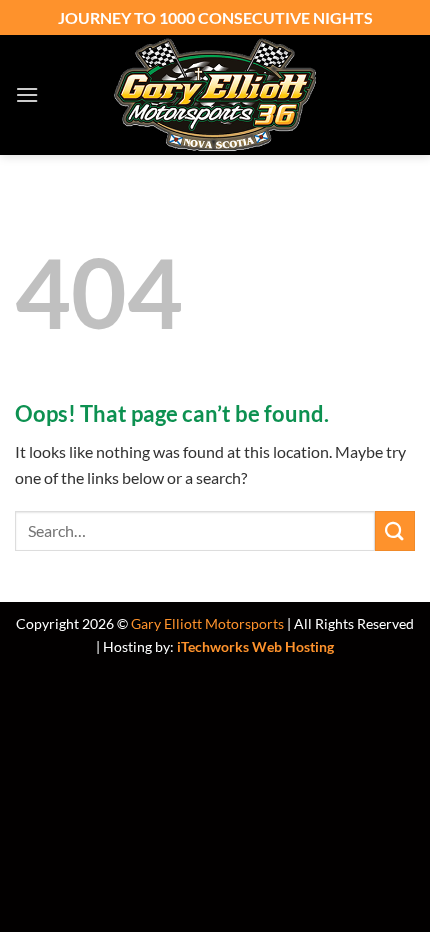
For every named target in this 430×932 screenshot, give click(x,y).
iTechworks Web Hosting (255, 646)
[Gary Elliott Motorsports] (215, 95)
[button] (27, 94)
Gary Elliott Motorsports (207, 623)
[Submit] (395, 530)
